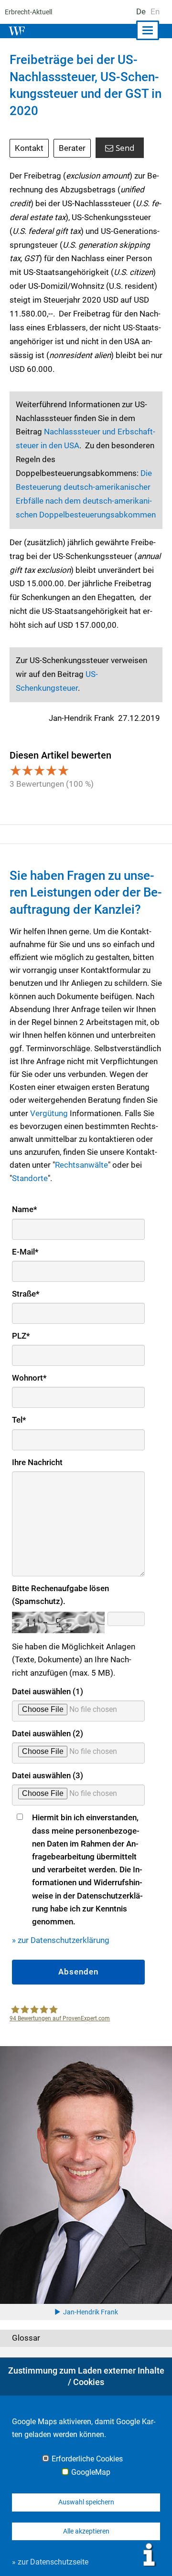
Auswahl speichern (86, 2502)
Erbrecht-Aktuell (28, 12)
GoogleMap (91, 2472)
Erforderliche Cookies (87, 2459)
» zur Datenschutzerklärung (61, 1940)
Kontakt (29, 148)
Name (25, 1209)
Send (125, 148)
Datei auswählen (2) (48, 1733)
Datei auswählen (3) (48, 1775)
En (155, 11)
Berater (72, 148)
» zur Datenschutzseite (50, 2562)
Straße (26, 1294)
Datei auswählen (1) (48, 1691)
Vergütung (49, 1113)
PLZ (21, 1336)
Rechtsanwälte (81, 1165)
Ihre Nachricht (37, 1462)
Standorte (30, 1178)
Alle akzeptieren (86, 2531)
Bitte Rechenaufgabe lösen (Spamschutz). (60, 1595)
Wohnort (29, 1378)
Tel (19, 1420)
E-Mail (25, 1252)
